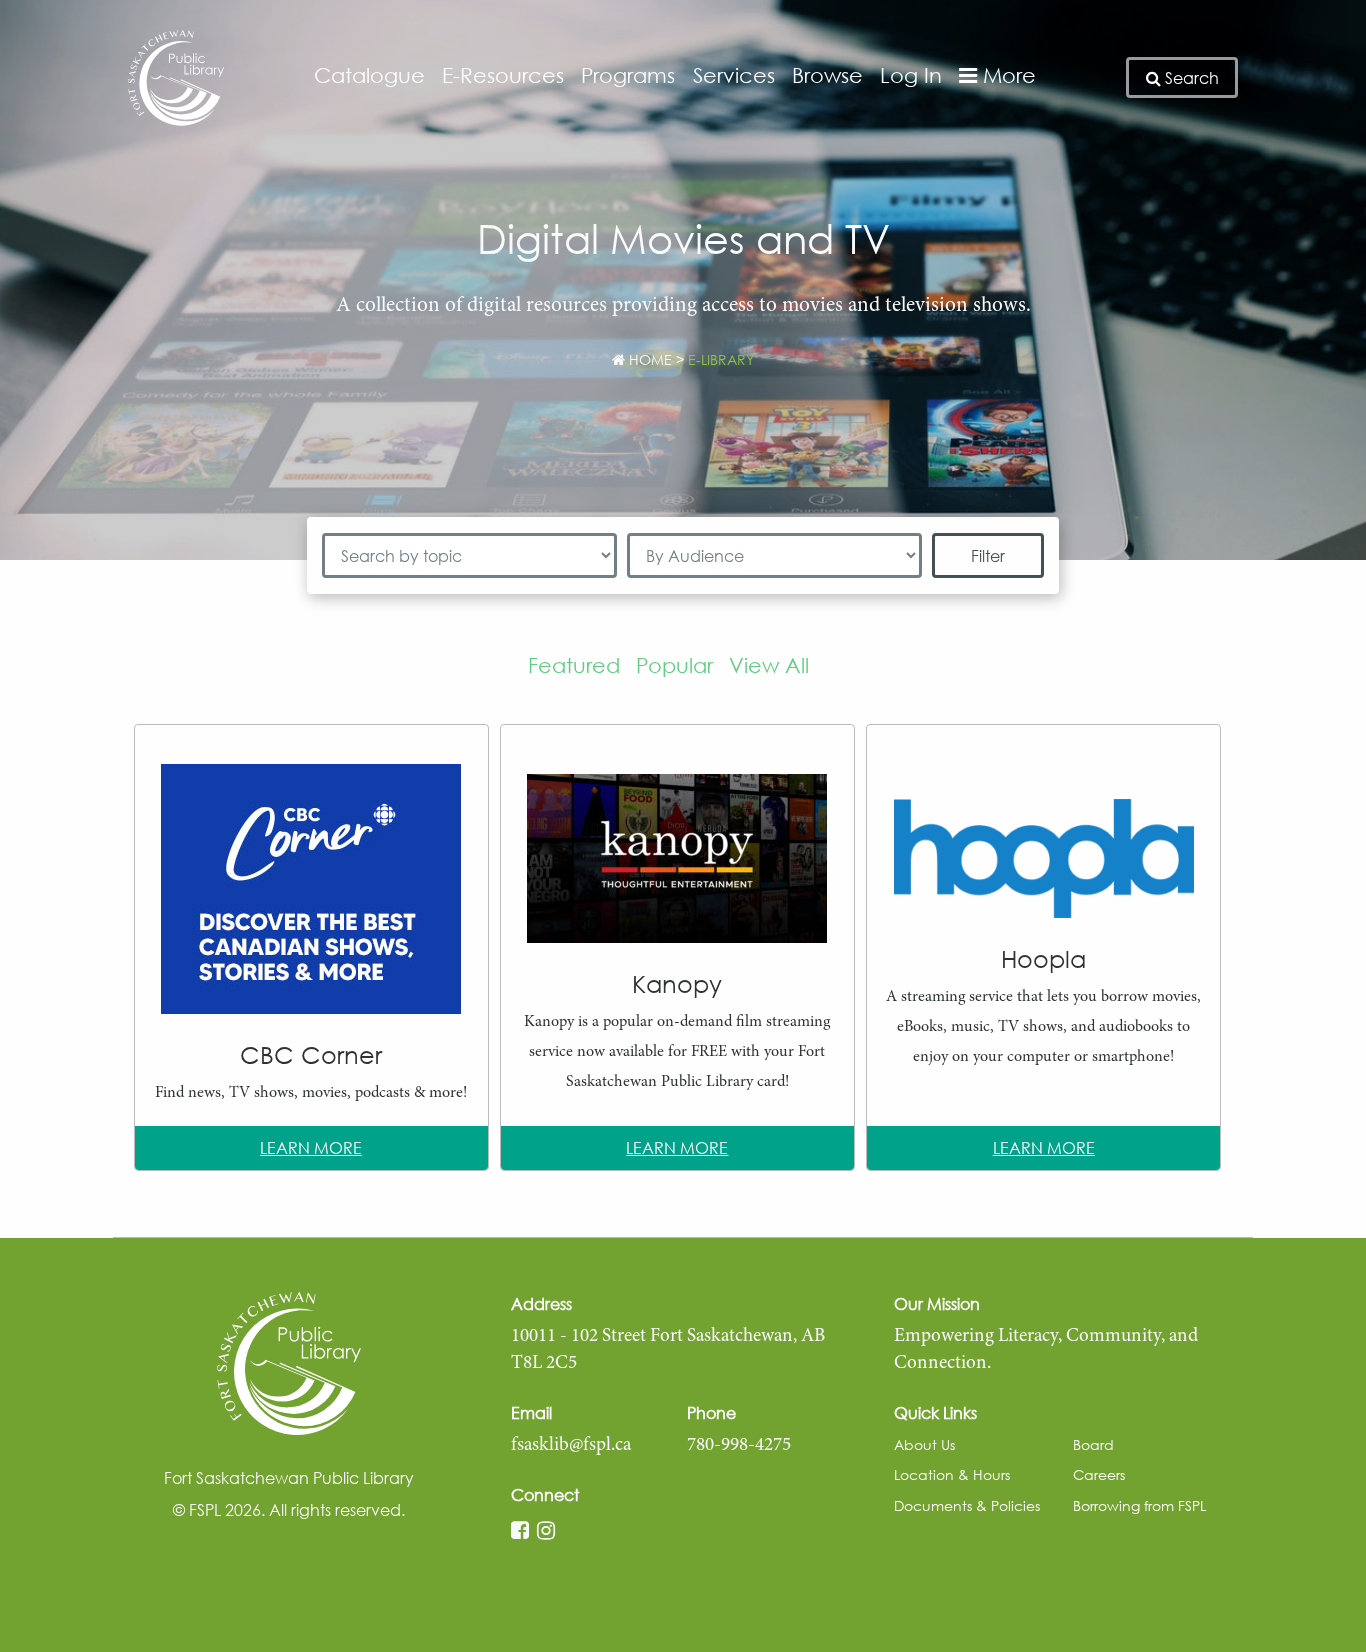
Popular (674, 665)
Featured (574, 665)
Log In (911, 75)
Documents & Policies (967, 1505)
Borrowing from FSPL (1139, 1505)
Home (648, 359)
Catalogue (369, 75)
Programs (628, 75)
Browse (827, 75)
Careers (1099, 1474)
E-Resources (503, 75)
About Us (924, 1444)
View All (769, 665)
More (1006, 75)
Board (1093, 1444)
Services (734, 75)
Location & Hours (952, 1474)
